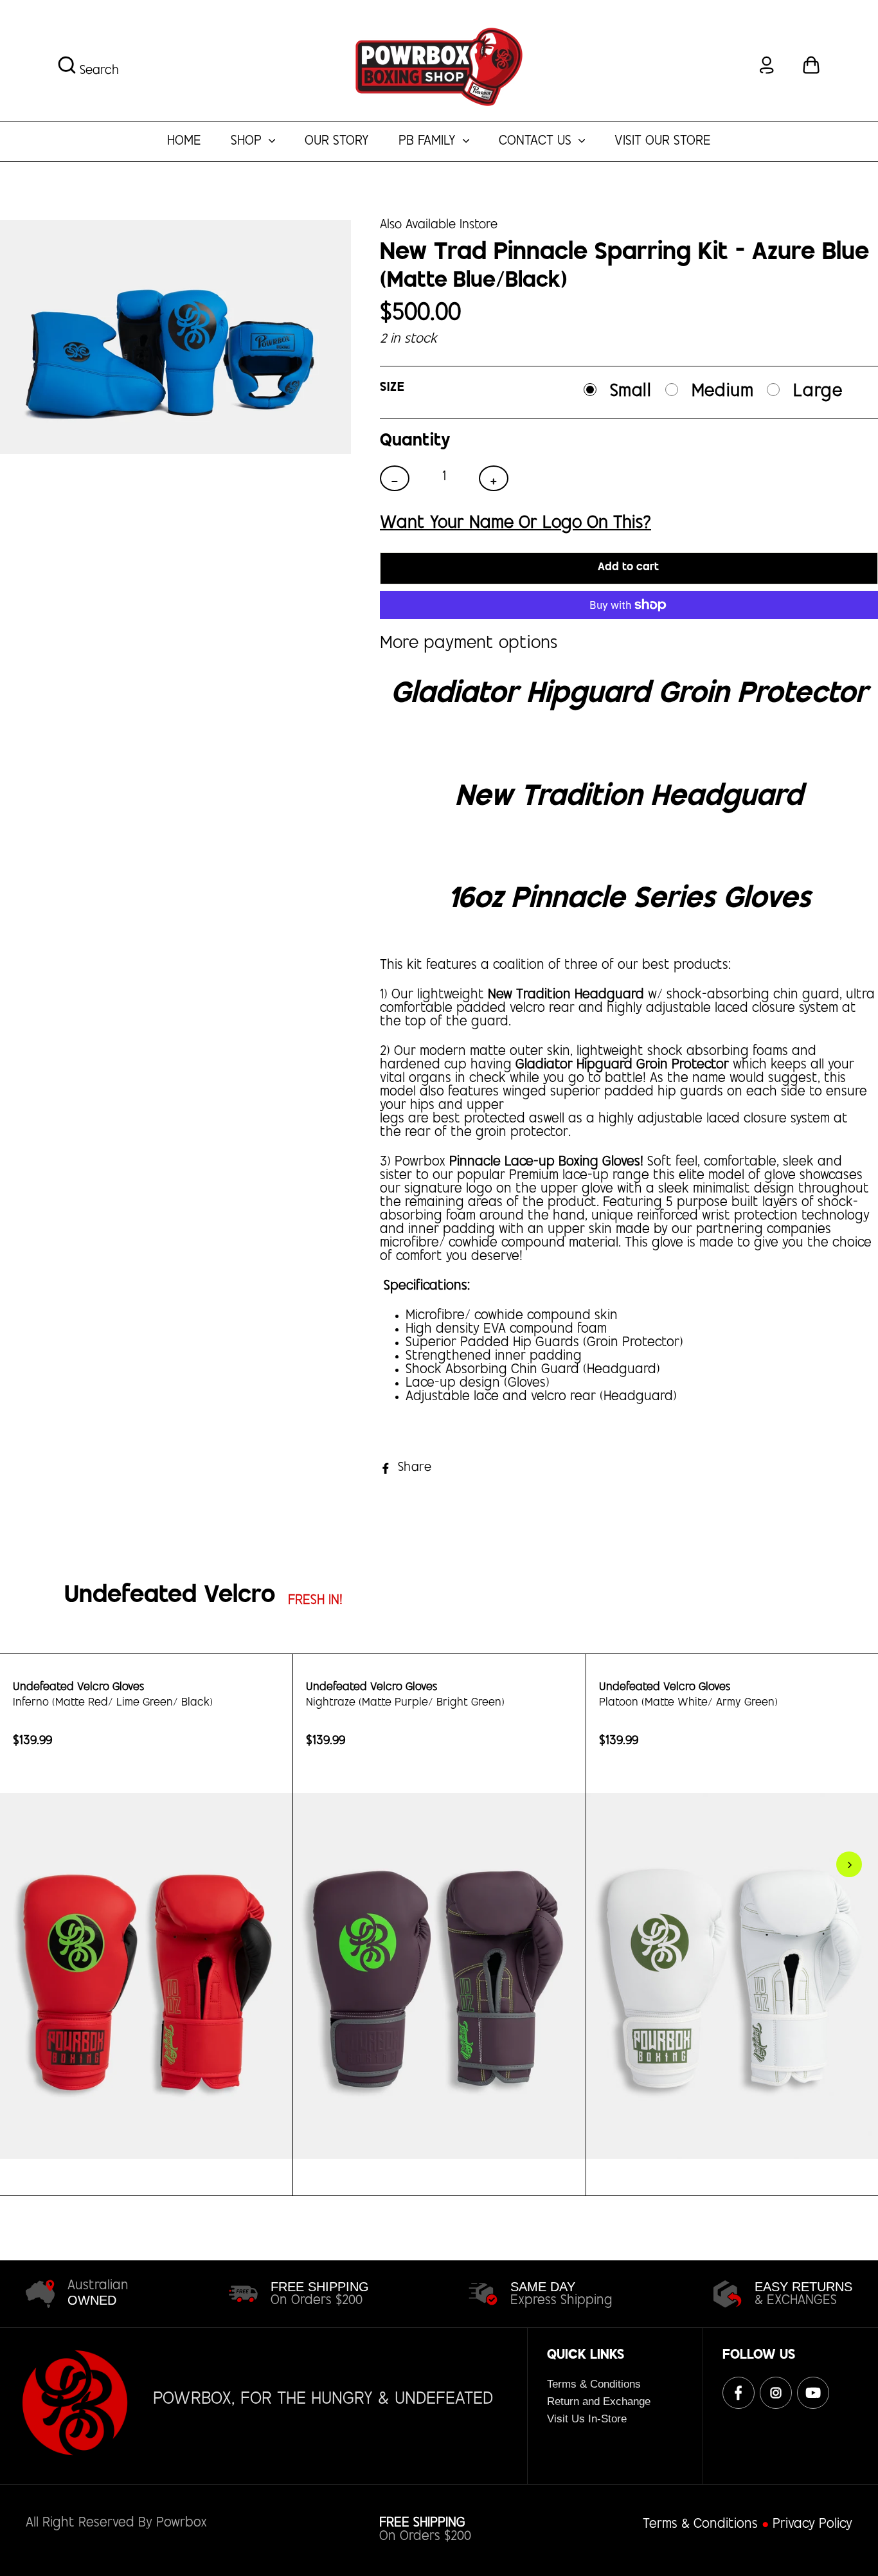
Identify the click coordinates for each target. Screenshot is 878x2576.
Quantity (415, 441)
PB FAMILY (429, 142)
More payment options (469, 643)
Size (392, 388)
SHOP (248, 142)
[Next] (849, 1864)
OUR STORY (337, 142)
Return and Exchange (599, 2401)
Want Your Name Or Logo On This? (515, 523)
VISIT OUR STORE (663, 142)
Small (631, 392)
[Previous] (19, 1864)
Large (818, 392)
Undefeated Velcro (170, 1597)
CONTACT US (537, 142)
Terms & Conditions (594, 2384)
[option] (147, 1925)
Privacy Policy (812, 2525)
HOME (184, 142)
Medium (723, 392)
